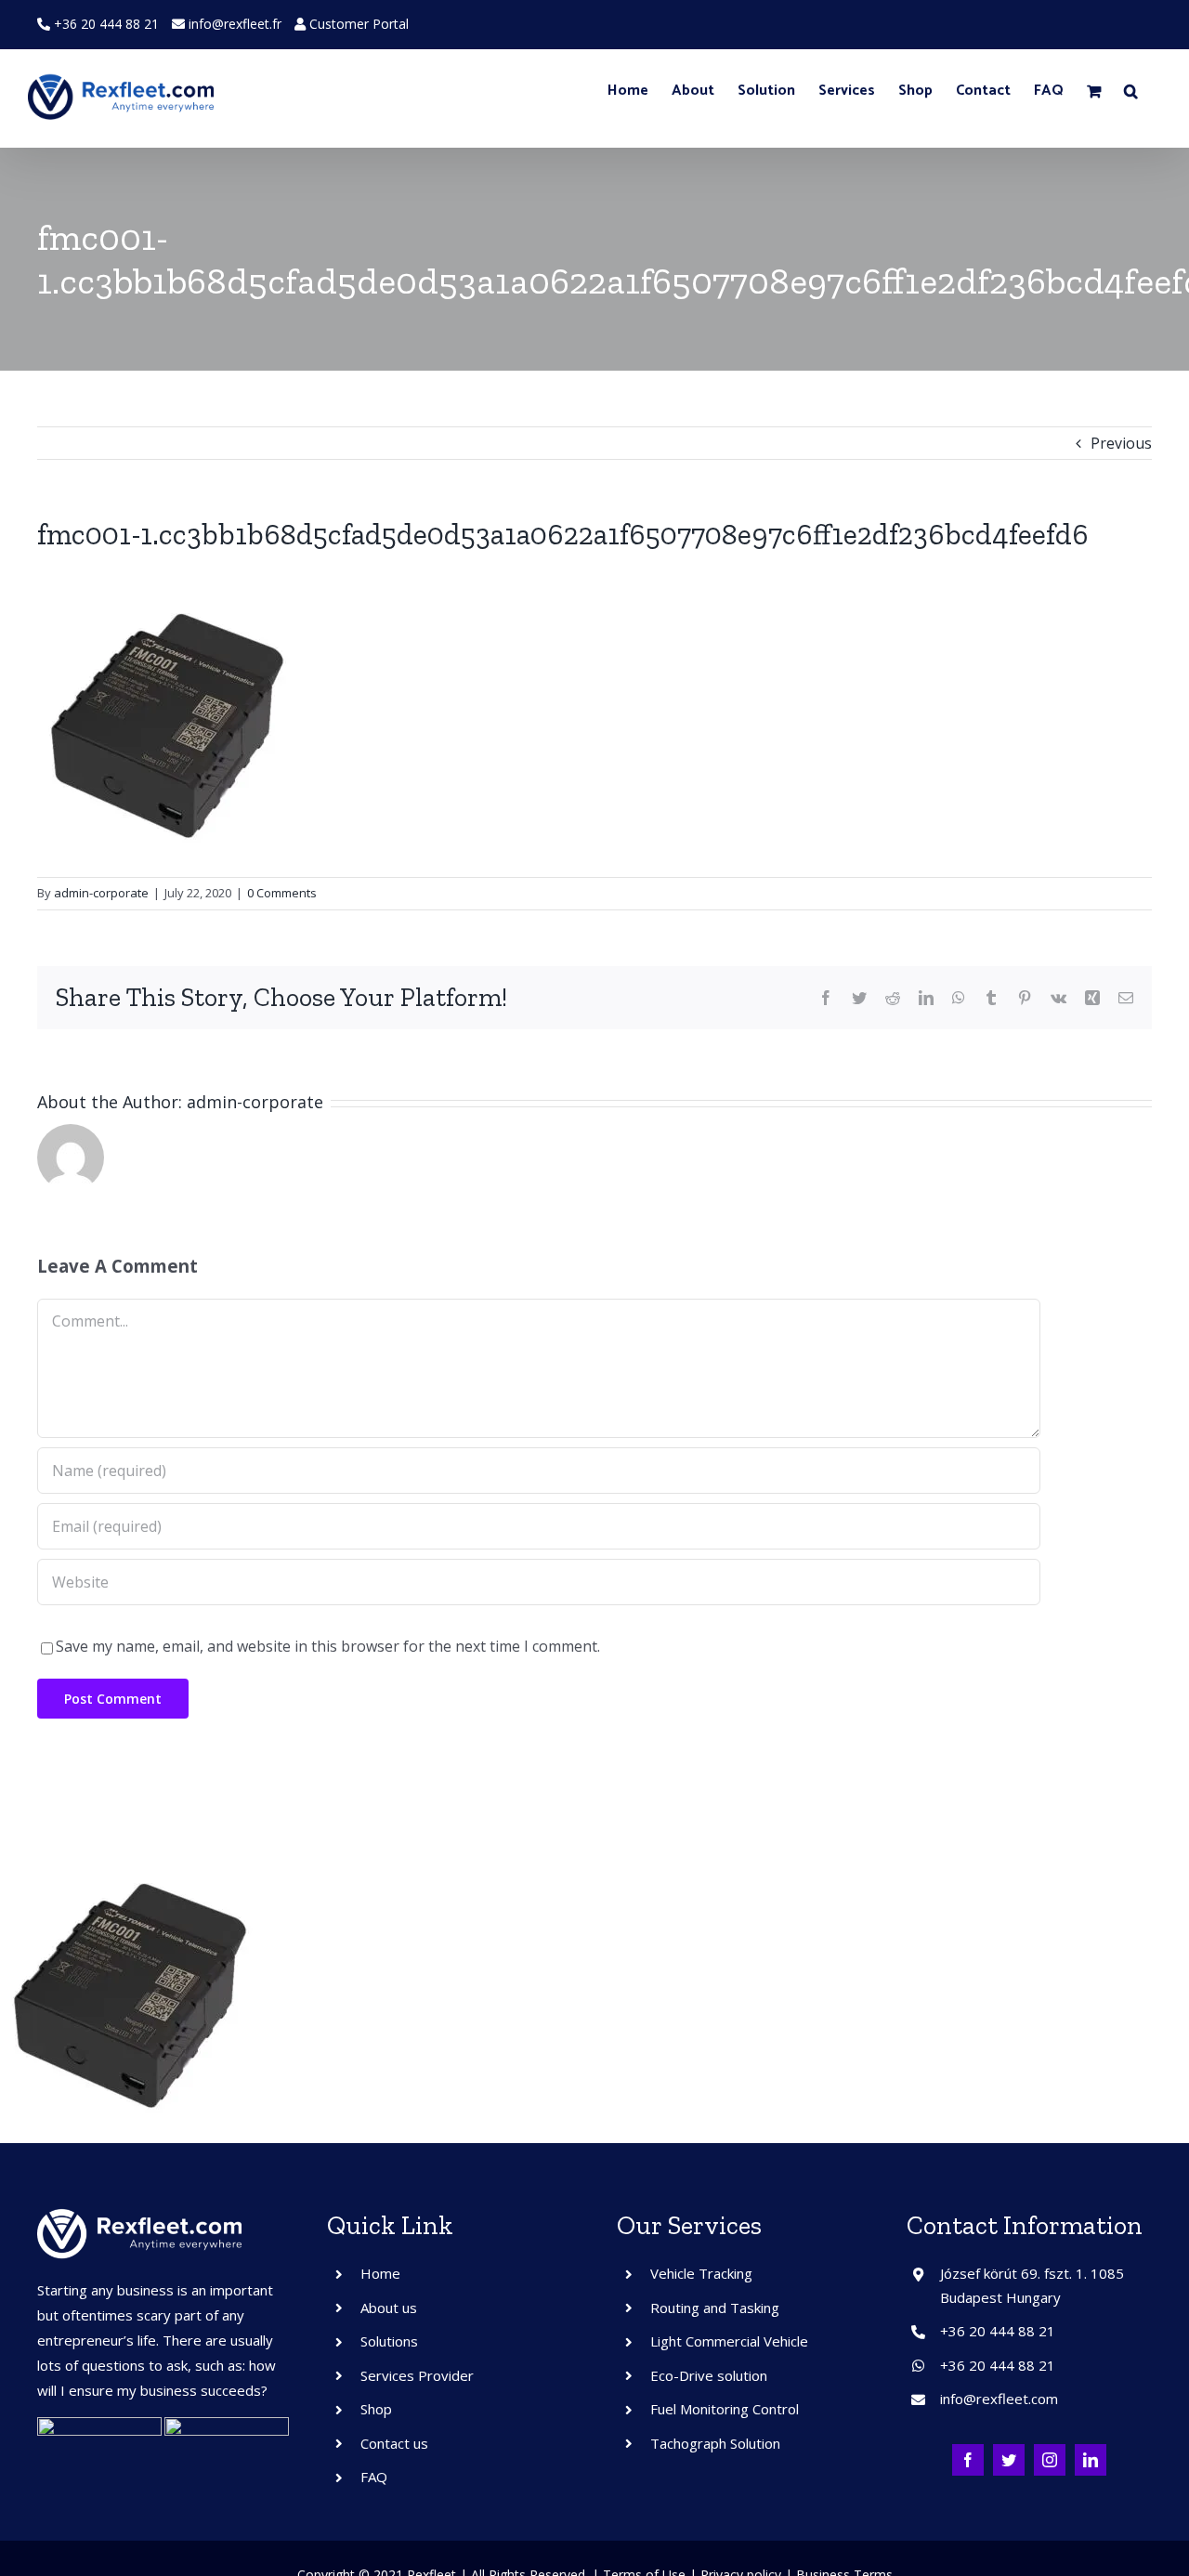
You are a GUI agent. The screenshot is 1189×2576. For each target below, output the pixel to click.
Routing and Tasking (715, 2308)
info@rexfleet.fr (235, 24)
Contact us (394, 2443)
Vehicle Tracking (701, 2273)
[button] (1131, 91)
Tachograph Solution (715, 2443)
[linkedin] (1091, 2460)
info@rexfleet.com (999, 2399)
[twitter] (1009, 2460)
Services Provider (417, 2375)
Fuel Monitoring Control (725, 2409)
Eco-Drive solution (709, 2375)
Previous (1121, 443)
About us (389, 2308)
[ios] (227, 2425)
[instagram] (1050, 2460)
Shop (376, 2409)
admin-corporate (101, 893)
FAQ (374, 2477)
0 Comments (282, 893)
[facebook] (968, 2460)
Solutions (389, 2341)
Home (380, 2273)
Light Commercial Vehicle (729, 2341)
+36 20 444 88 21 (105, 24)
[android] (99, 2425)
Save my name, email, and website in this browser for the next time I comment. (328, 1646)
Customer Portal (357, 24)
